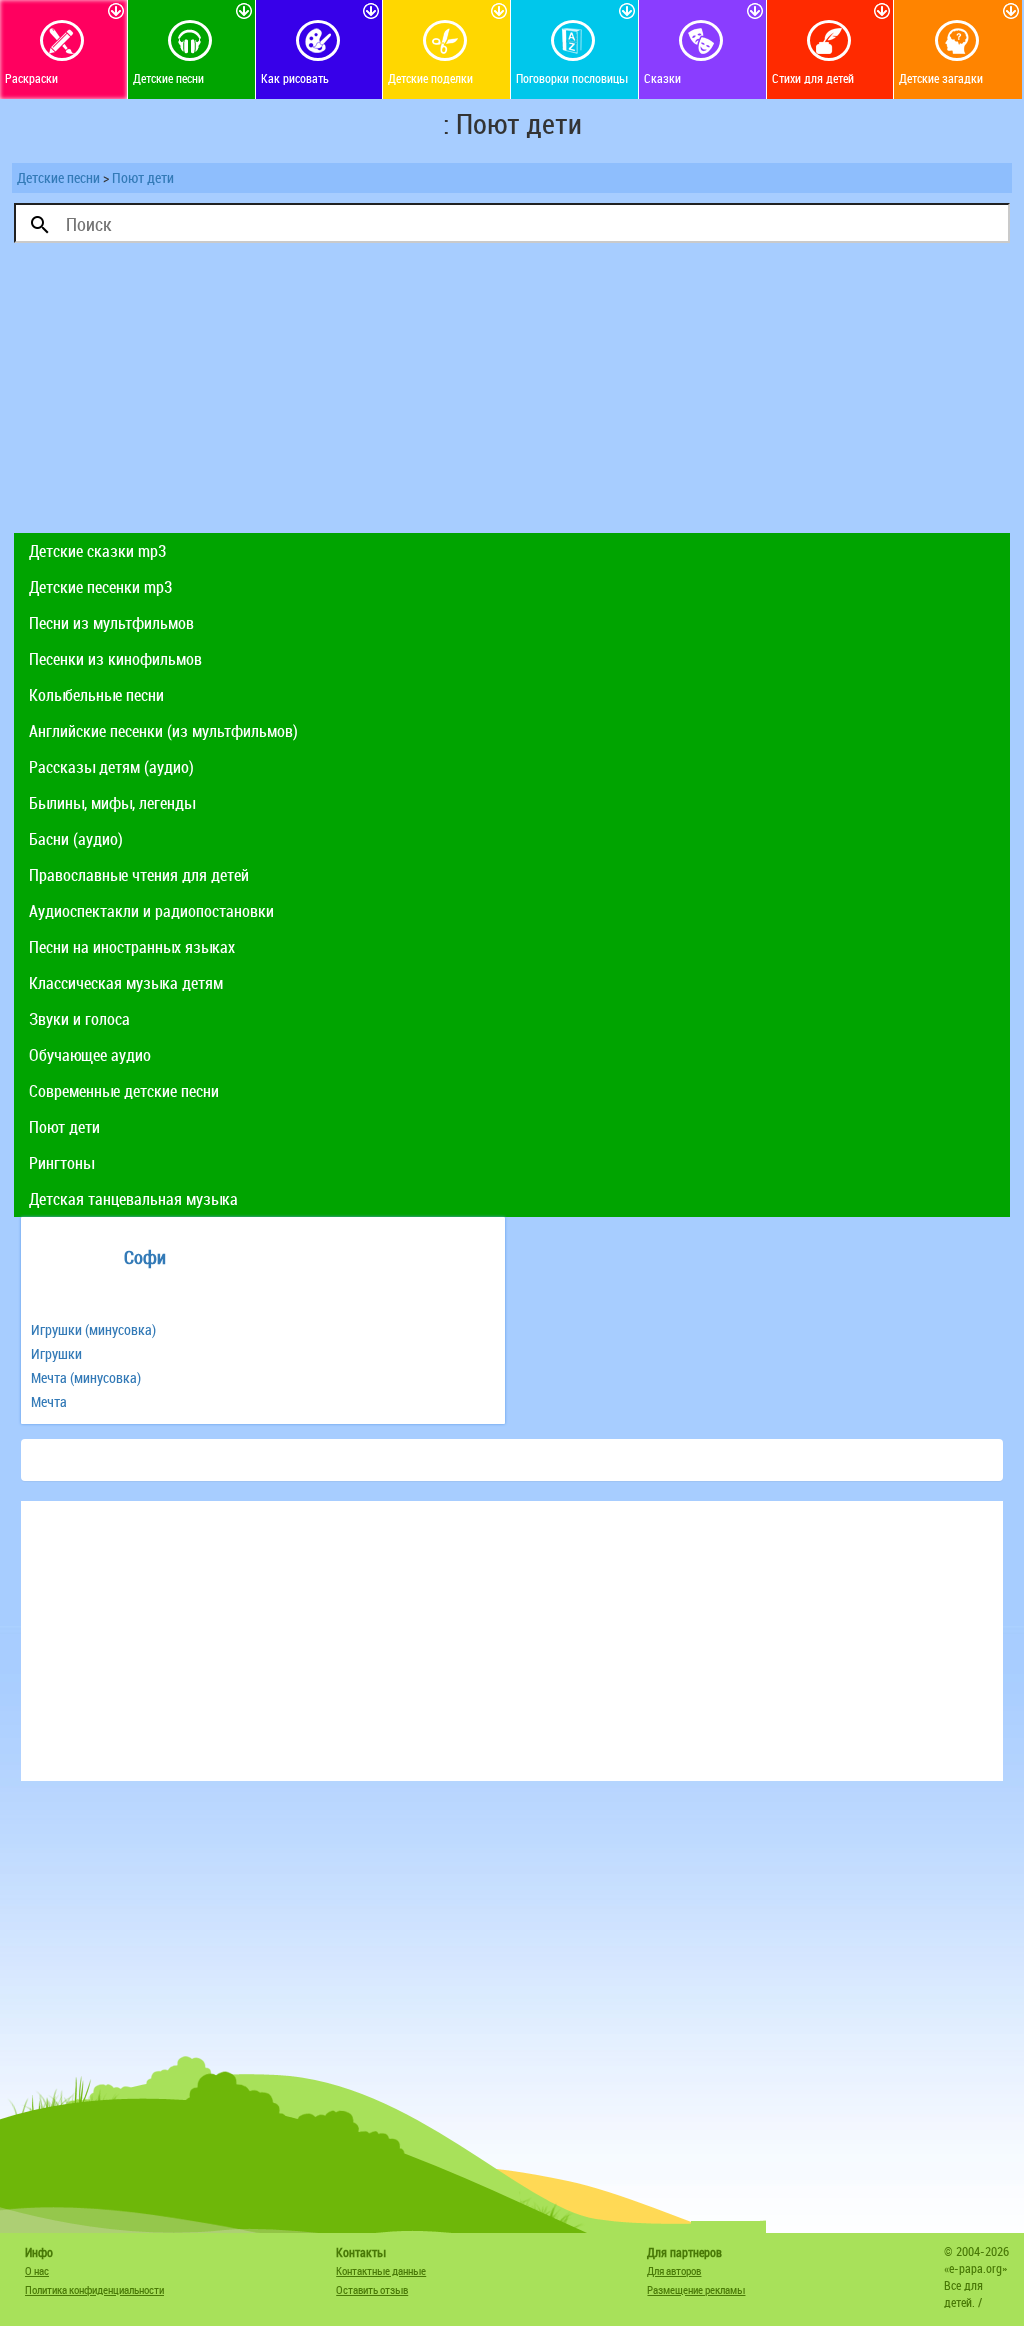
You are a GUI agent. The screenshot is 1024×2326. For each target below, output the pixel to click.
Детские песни (58, 177)
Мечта (49, 1401)
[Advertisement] (512, 393)
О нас (37, 2270)
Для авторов (674, 2270)
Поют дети (143, 177)
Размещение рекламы (696, 2289)
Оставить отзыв (372, 2289)
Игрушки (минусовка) (93, 1329)
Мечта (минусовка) (86, 1377)
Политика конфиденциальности (94, 2289)
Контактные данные (381, 2270)
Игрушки (56, 1353)
